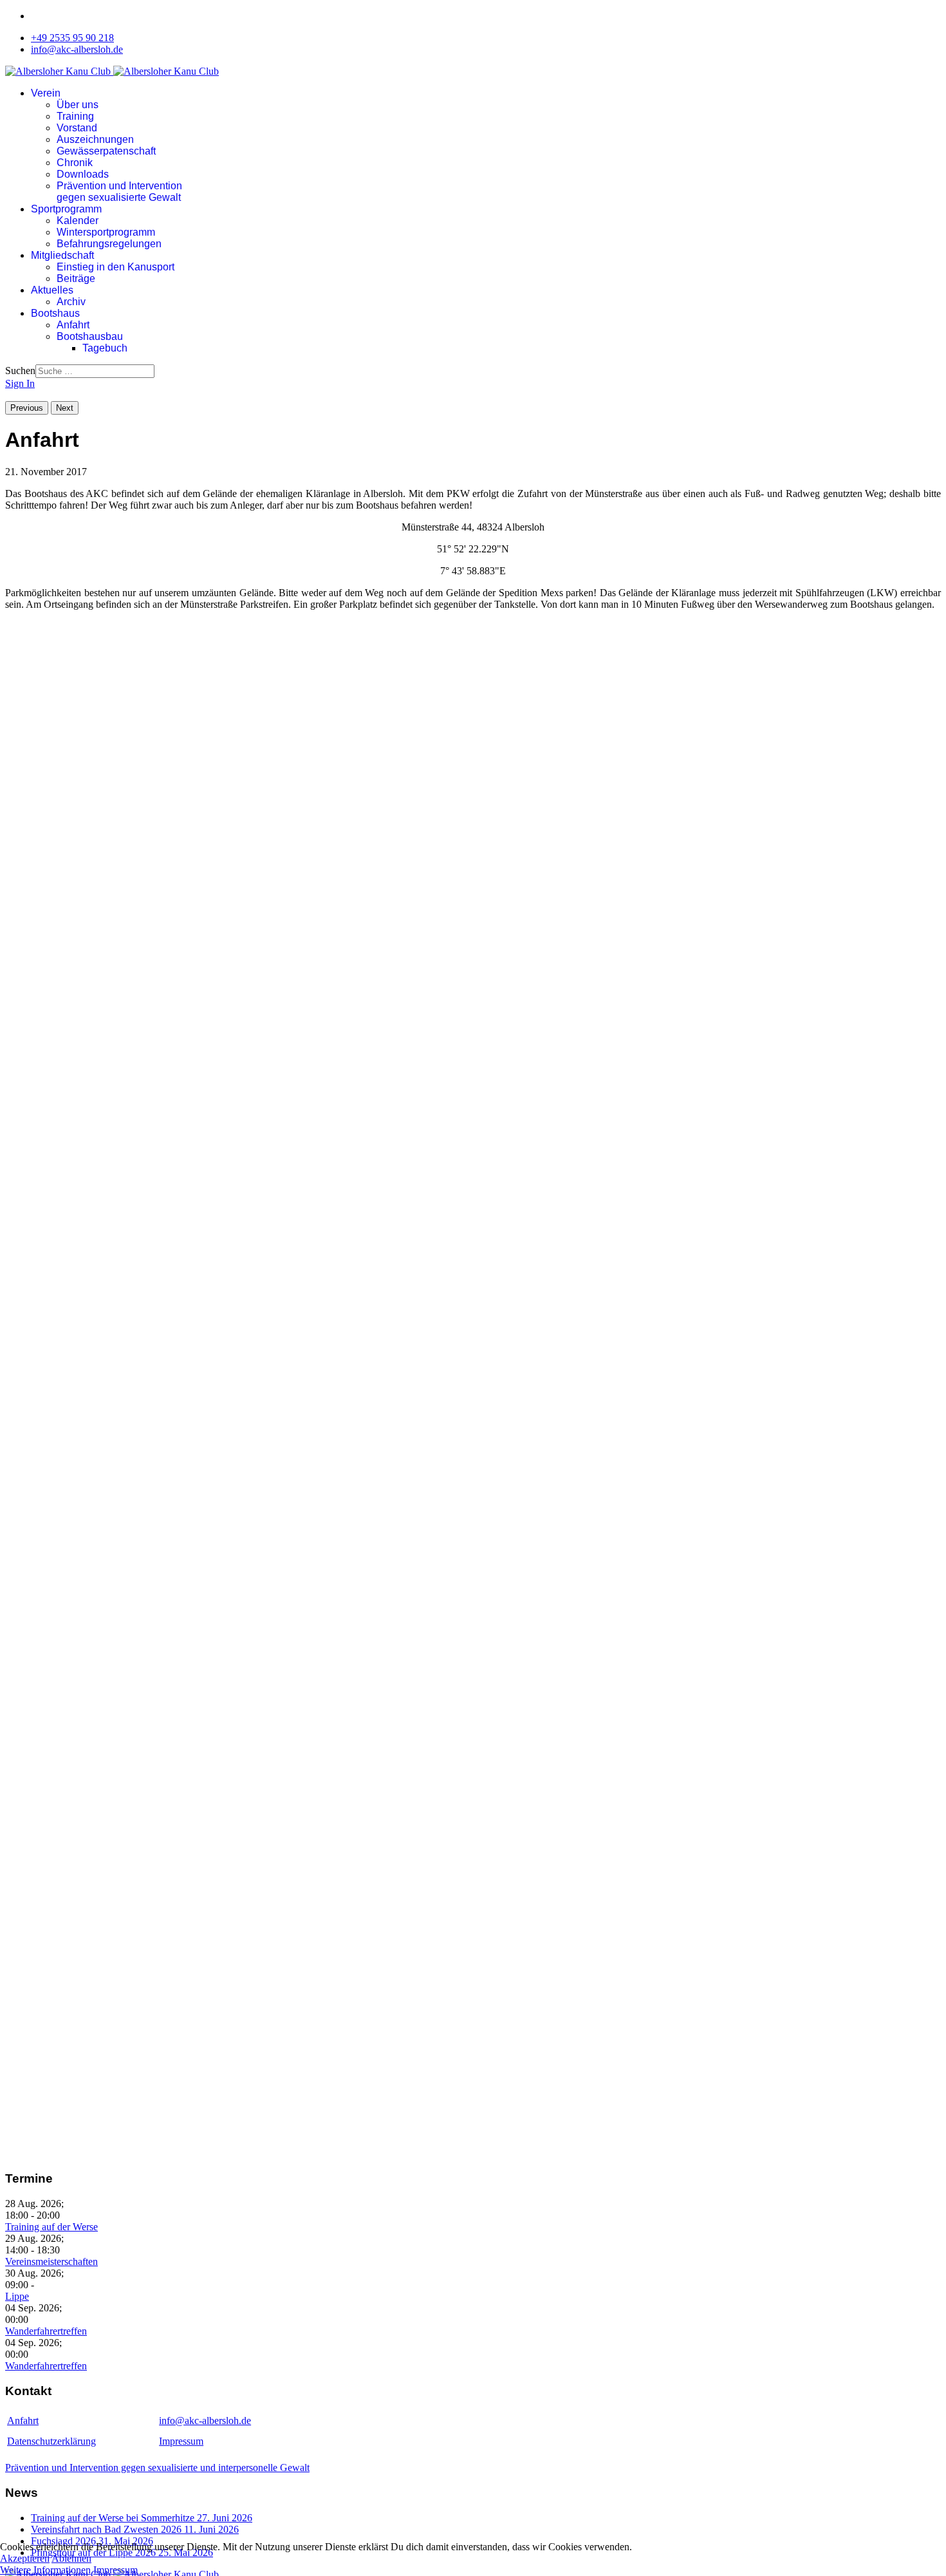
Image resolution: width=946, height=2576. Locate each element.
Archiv (71, 302)
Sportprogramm (66, 209)
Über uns (78, 105)
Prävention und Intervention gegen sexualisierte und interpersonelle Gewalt (157, 2468)
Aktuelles (52, 290)
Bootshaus (55, 313)
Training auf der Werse (51, 2227)
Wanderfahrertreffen (46, 2331)
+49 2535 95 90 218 (72, 38)
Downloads (83, 174)
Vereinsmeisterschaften (51, 2261)
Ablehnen (71, 2558)
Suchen (20, 371)
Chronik (75, 163)
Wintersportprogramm (106, 232)
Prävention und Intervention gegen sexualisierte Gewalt (119, 192)
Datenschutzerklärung (51, 2441)
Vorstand (77, 128)
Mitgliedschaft (62, 255)
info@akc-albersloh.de (77, 49)
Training (75, 116)
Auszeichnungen (95, 139)
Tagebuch (105, 348)
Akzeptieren (25, 2558)
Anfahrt (73, 325)
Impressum (181, 2441)
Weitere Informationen (45, 2570)
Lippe (17, 2296)
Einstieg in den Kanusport (116, 267)
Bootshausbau (90, 336)
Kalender (78, 221)
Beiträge (76, 278)
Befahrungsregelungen (109, 244)
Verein (46, 93)
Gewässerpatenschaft (106, 151)
